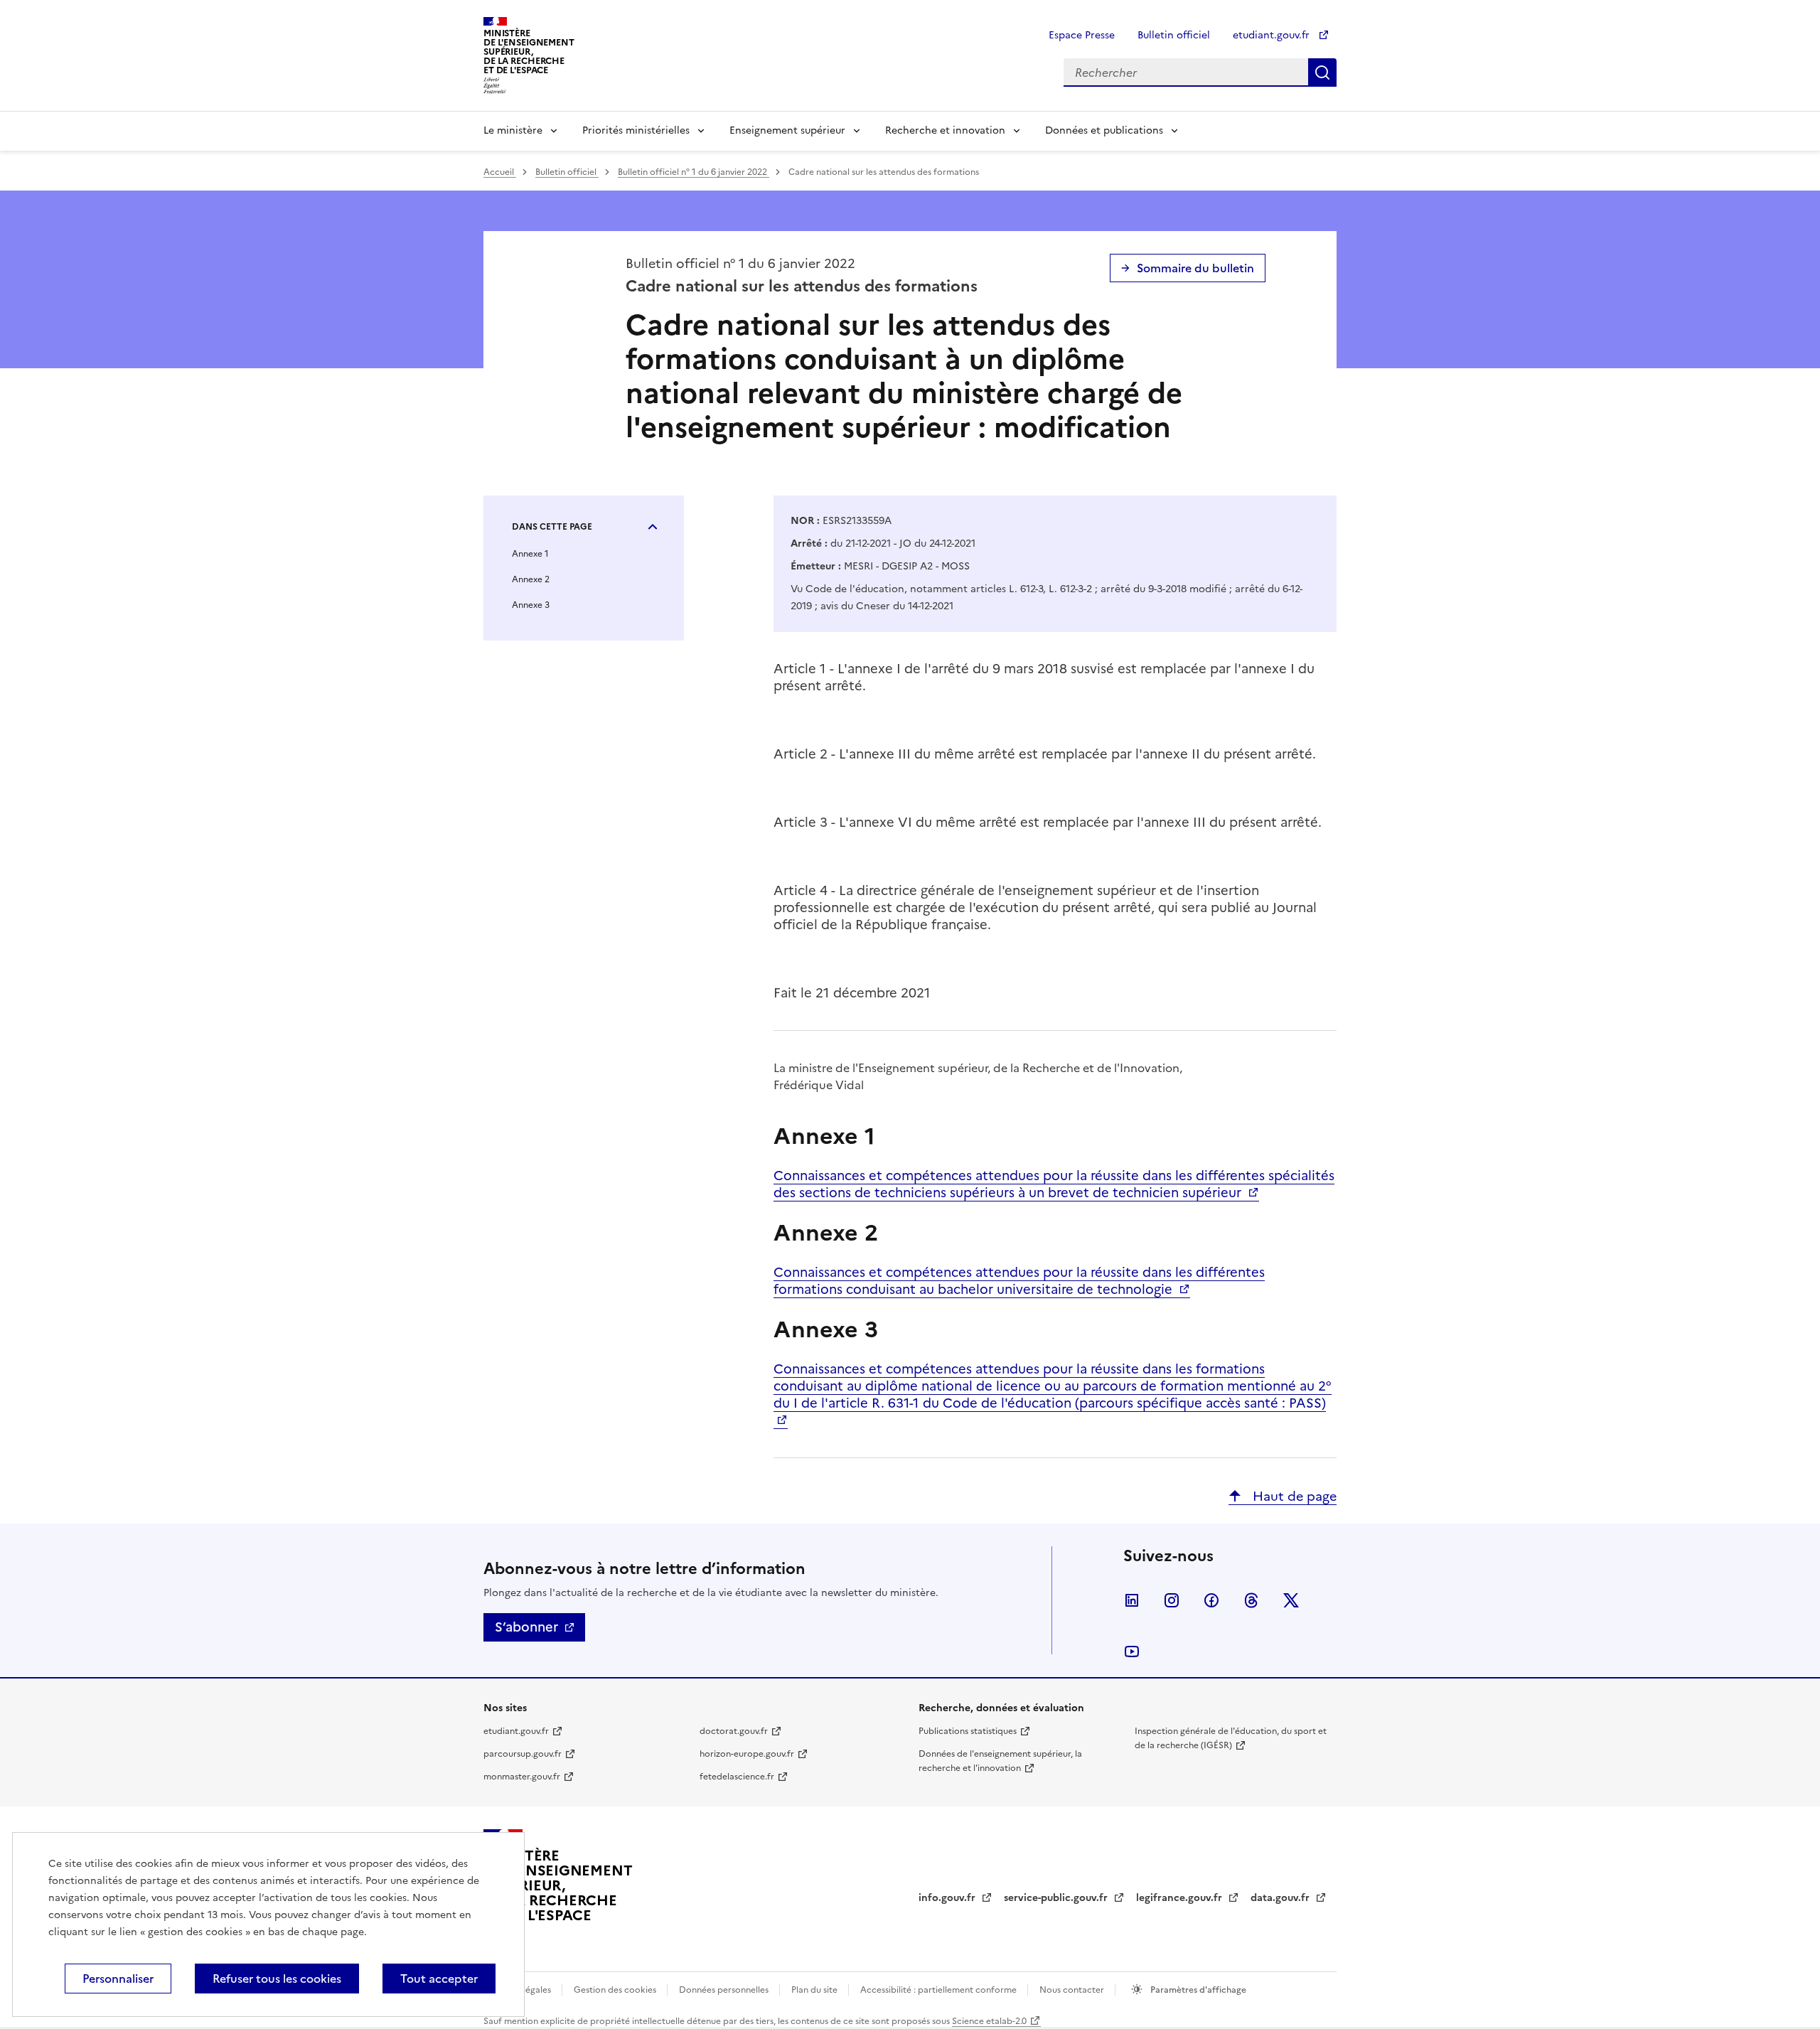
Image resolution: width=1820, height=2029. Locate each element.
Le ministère (513, 130)
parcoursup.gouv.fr (523, 1754)
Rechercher (1322, 73)
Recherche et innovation (945, 130)
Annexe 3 (531, 605)
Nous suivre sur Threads (1251, 1600)
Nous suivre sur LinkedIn (1132, 1600)
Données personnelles (725, 1990)
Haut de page (1293, 1496)
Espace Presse (1082, 35)
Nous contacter (1073, 1990)
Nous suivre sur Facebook (1211, 1600)
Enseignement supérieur (787, 130)
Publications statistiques (968, 1731)
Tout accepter (439, 1979)
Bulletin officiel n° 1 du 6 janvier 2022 (694, 172)
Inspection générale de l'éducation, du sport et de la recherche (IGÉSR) (1231, 1738)
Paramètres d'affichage (1197, 1990)
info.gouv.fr (948, 1898)
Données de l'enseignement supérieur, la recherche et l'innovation (1000, 1761)
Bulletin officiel (1174, 35)
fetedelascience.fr (737, 1777)
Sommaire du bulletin (1195, 268)
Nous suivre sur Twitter (1291, 1600)
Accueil (500, 172)
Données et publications (1104, 130)
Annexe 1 (530, 554)
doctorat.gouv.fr (734, 1731)
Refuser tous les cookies (277, 1979)
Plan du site (815, 1990)
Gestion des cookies (616, 1990)
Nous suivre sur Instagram (1172, 1600)
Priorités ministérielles (636, 130)
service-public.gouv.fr (1057, 1898)
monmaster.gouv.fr (522, 1777)
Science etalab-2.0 (989, 2021)
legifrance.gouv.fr (1181, 1898)
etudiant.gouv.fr (1273, 35)
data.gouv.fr (1281, 1898)
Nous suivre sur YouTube (1132, 1651)
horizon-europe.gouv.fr (747, 1754)
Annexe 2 (531, 579)
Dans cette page (552, 527)
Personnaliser (118, 1979)
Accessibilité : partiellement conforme (940, 1990)
